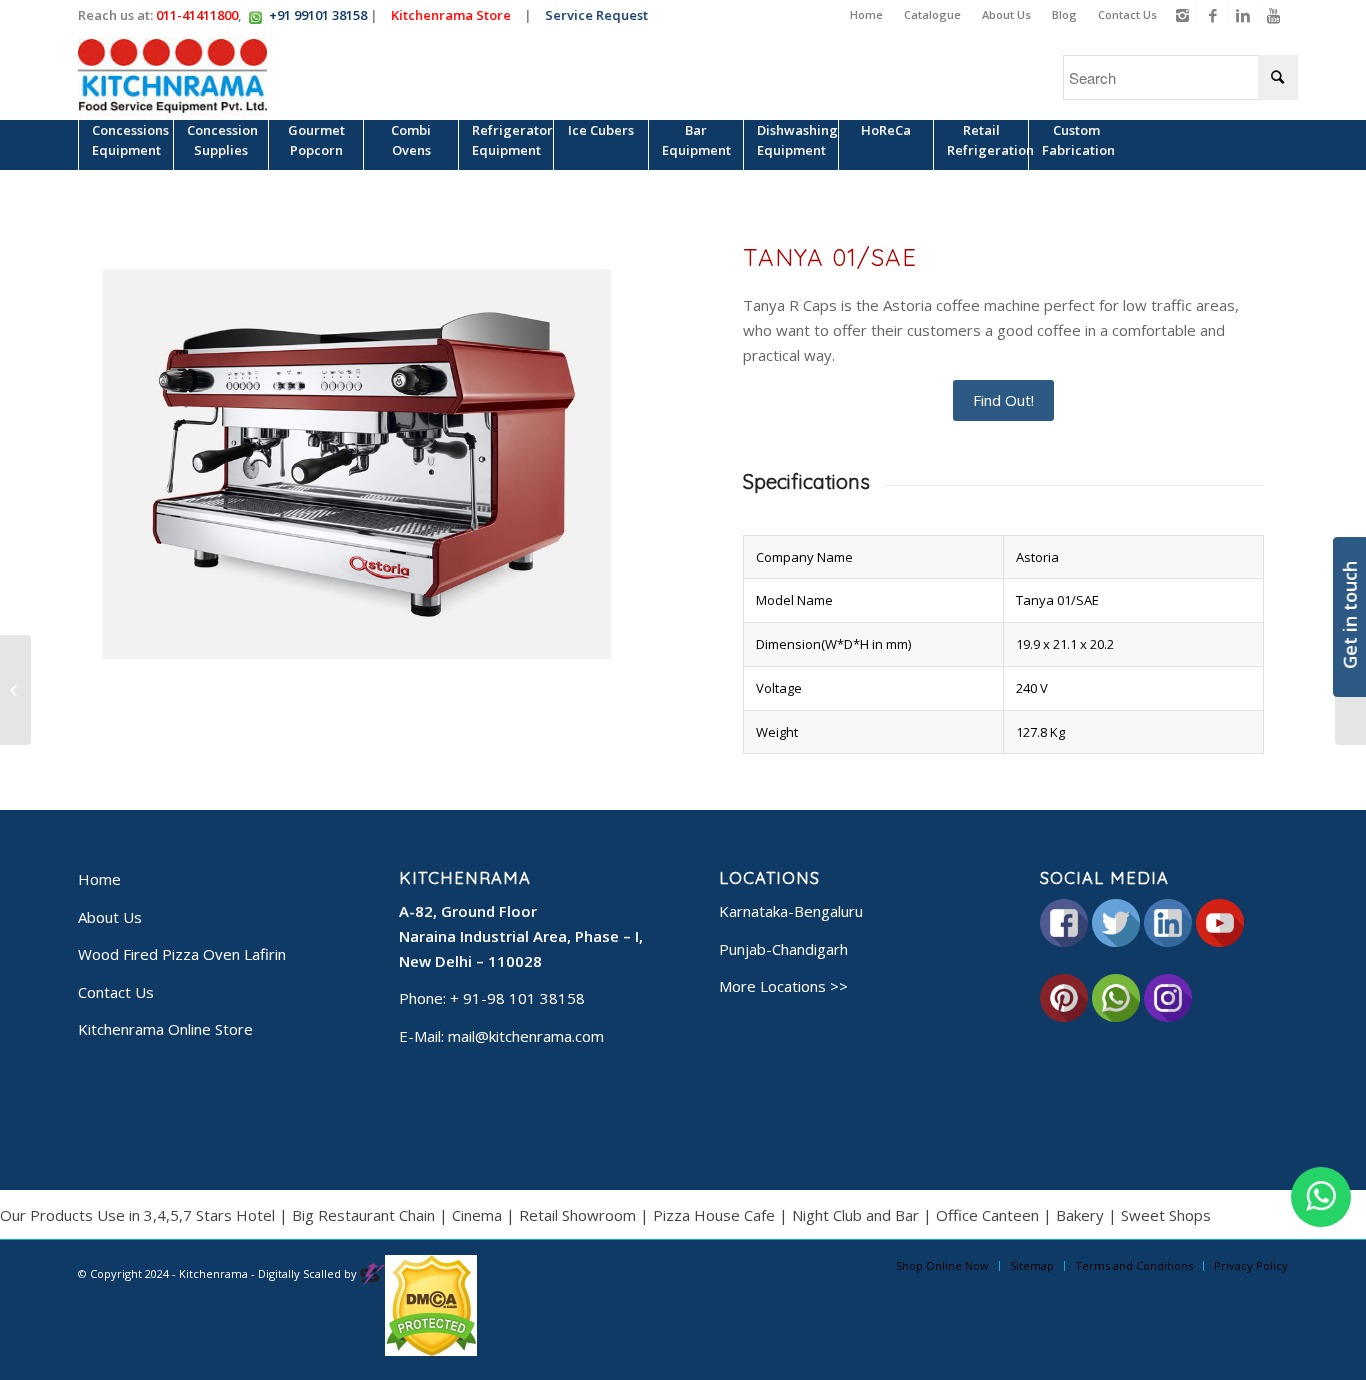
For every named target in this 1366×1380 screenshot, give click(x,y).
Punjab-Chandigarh (783, 949)
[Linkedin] (1242, 15)
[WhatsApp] (1321, 1197)
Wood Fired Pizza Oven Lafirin (182, 954)
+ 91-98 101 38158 (517, 998)
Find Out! (1003, 400)
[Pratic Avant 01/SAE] (15, 690)
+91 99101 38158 (318, 15)
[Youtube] (1273, 15)
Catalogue (932, 14)
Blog (1064, 14)
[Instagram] (1182, 15)
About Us (1006, 14)
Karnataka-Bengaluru (791, 911)
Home (866, 14)
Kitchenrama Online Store (165, 1029)
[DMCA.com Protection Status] (431, 1351)
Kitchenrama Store (456, 15)
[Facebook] (1212, 15)
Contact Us (1127, 14)
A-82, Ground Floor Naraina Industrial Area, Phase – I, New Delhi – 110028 (521, 936)
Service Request (601, 15)
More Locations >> (783, 986)
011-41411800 (197, 15)
